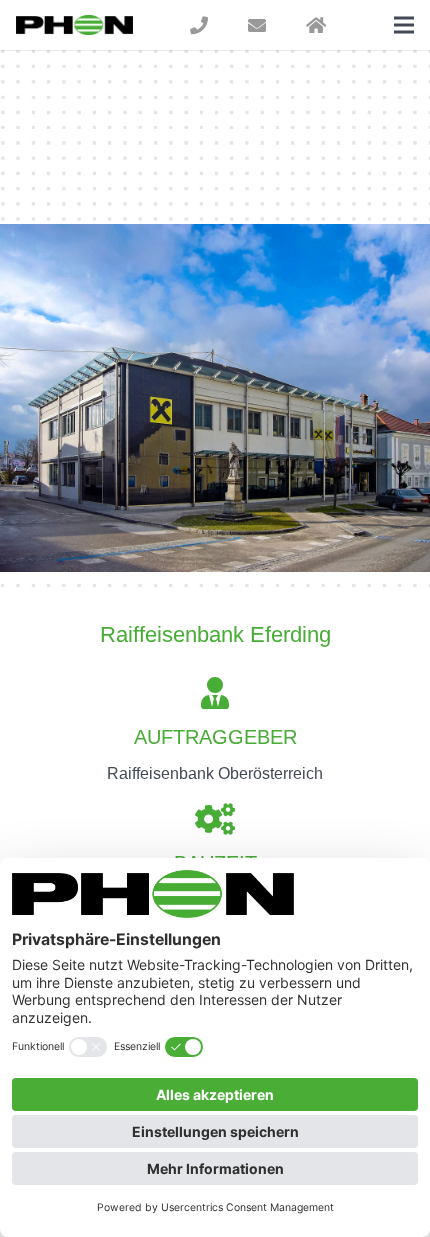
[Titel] (199, 25)
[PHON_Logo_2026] (74, 25)
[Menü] (404, 25)
